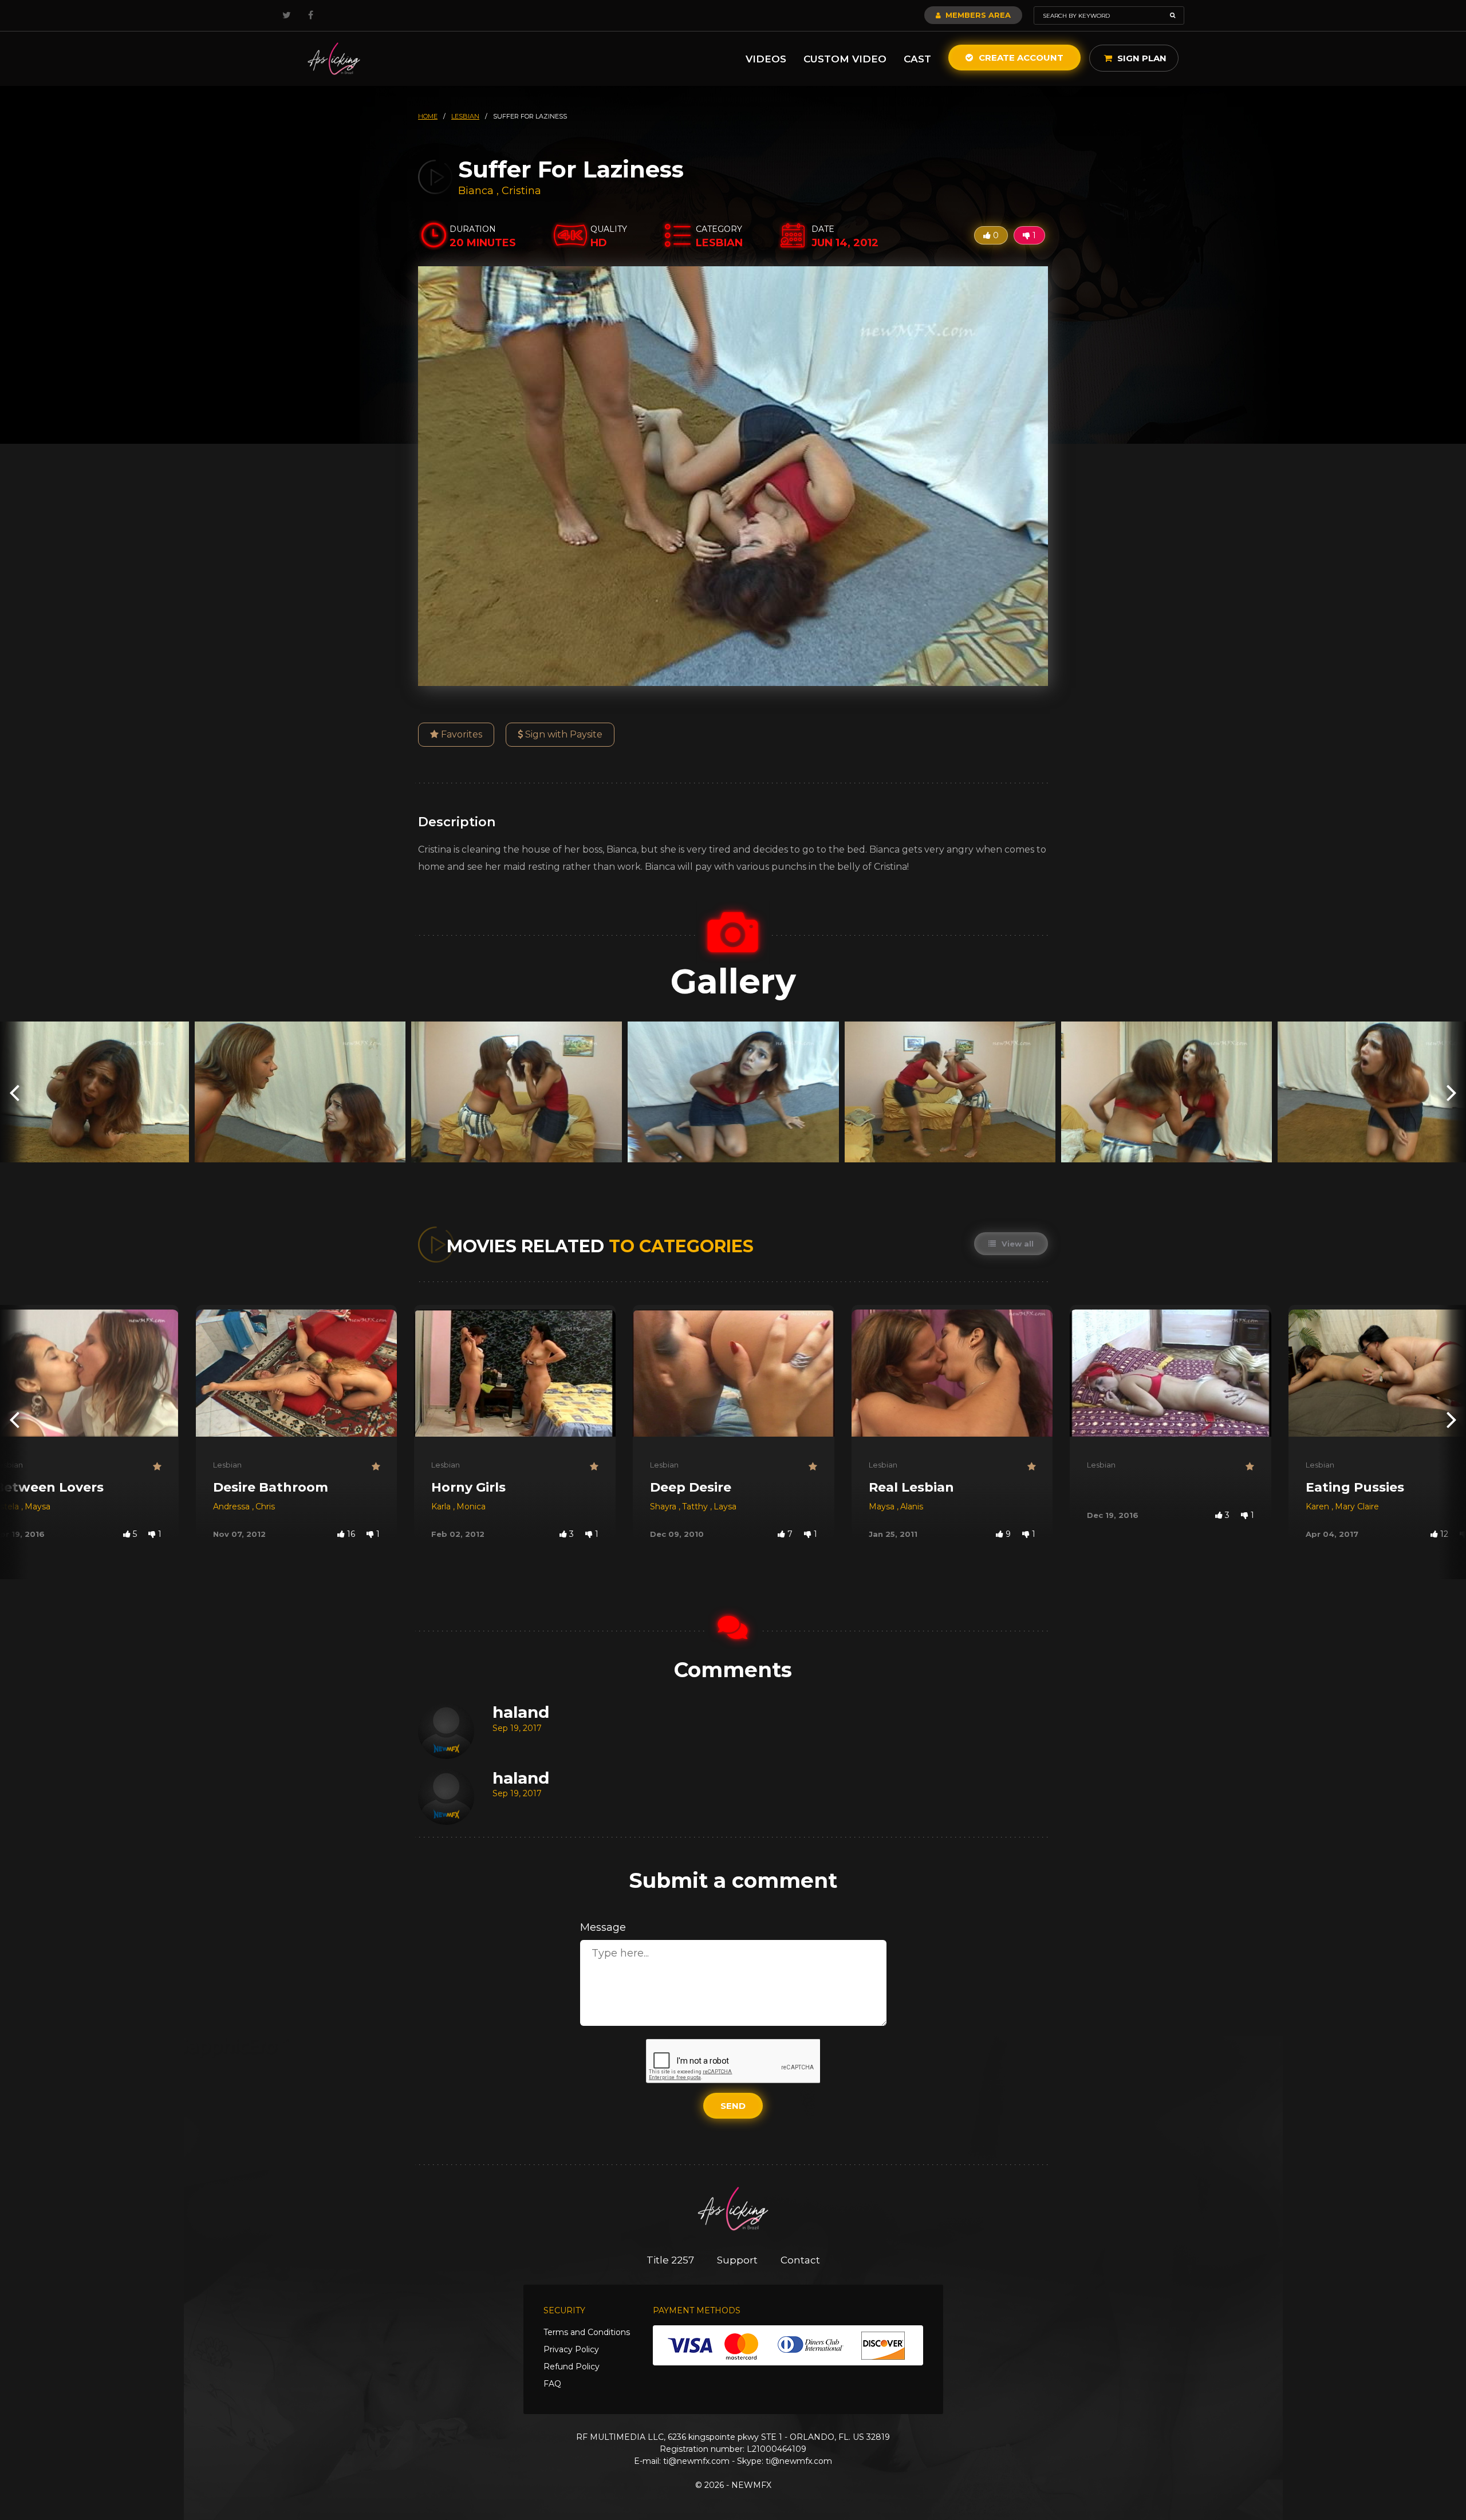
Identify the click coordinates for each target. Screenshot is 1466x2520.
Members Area (977, 15)
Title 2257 (670, 2260)
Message (603, 1927)
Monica (471, 1507)
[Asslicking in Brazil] (334, 59)
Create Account (1020, 58)
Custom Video (845, 59)
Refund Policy (572, 2367)
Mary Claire (1357, 1507)
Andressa (232, 1507)
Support (737, 2260)
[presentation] (14, 1092)
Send (733, 2106)
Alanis (912, 1507)
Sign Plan (1141, 58)
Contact (800, 2260)
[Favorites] (157, 1467)
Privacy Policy (571, 2349)
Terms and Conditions (587, 2332)
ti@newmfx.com (696, 2461)
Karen (1319, 1507)
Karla (442, 1507)
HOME (428, 116)
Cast (917, 59)
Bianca (477, 191)
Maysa (38, 1507)
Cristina (521, 191)
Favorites (460, 734)
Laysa (725, 1507)
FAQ (552, 2384)
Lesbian (227, 1465)
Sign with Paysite (563, 734)
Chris (265, 1507)
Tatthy (696, 1507)
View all (1016, 1244)
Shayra (664, 1507)
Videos (766, 59)
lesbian (465, 116)
